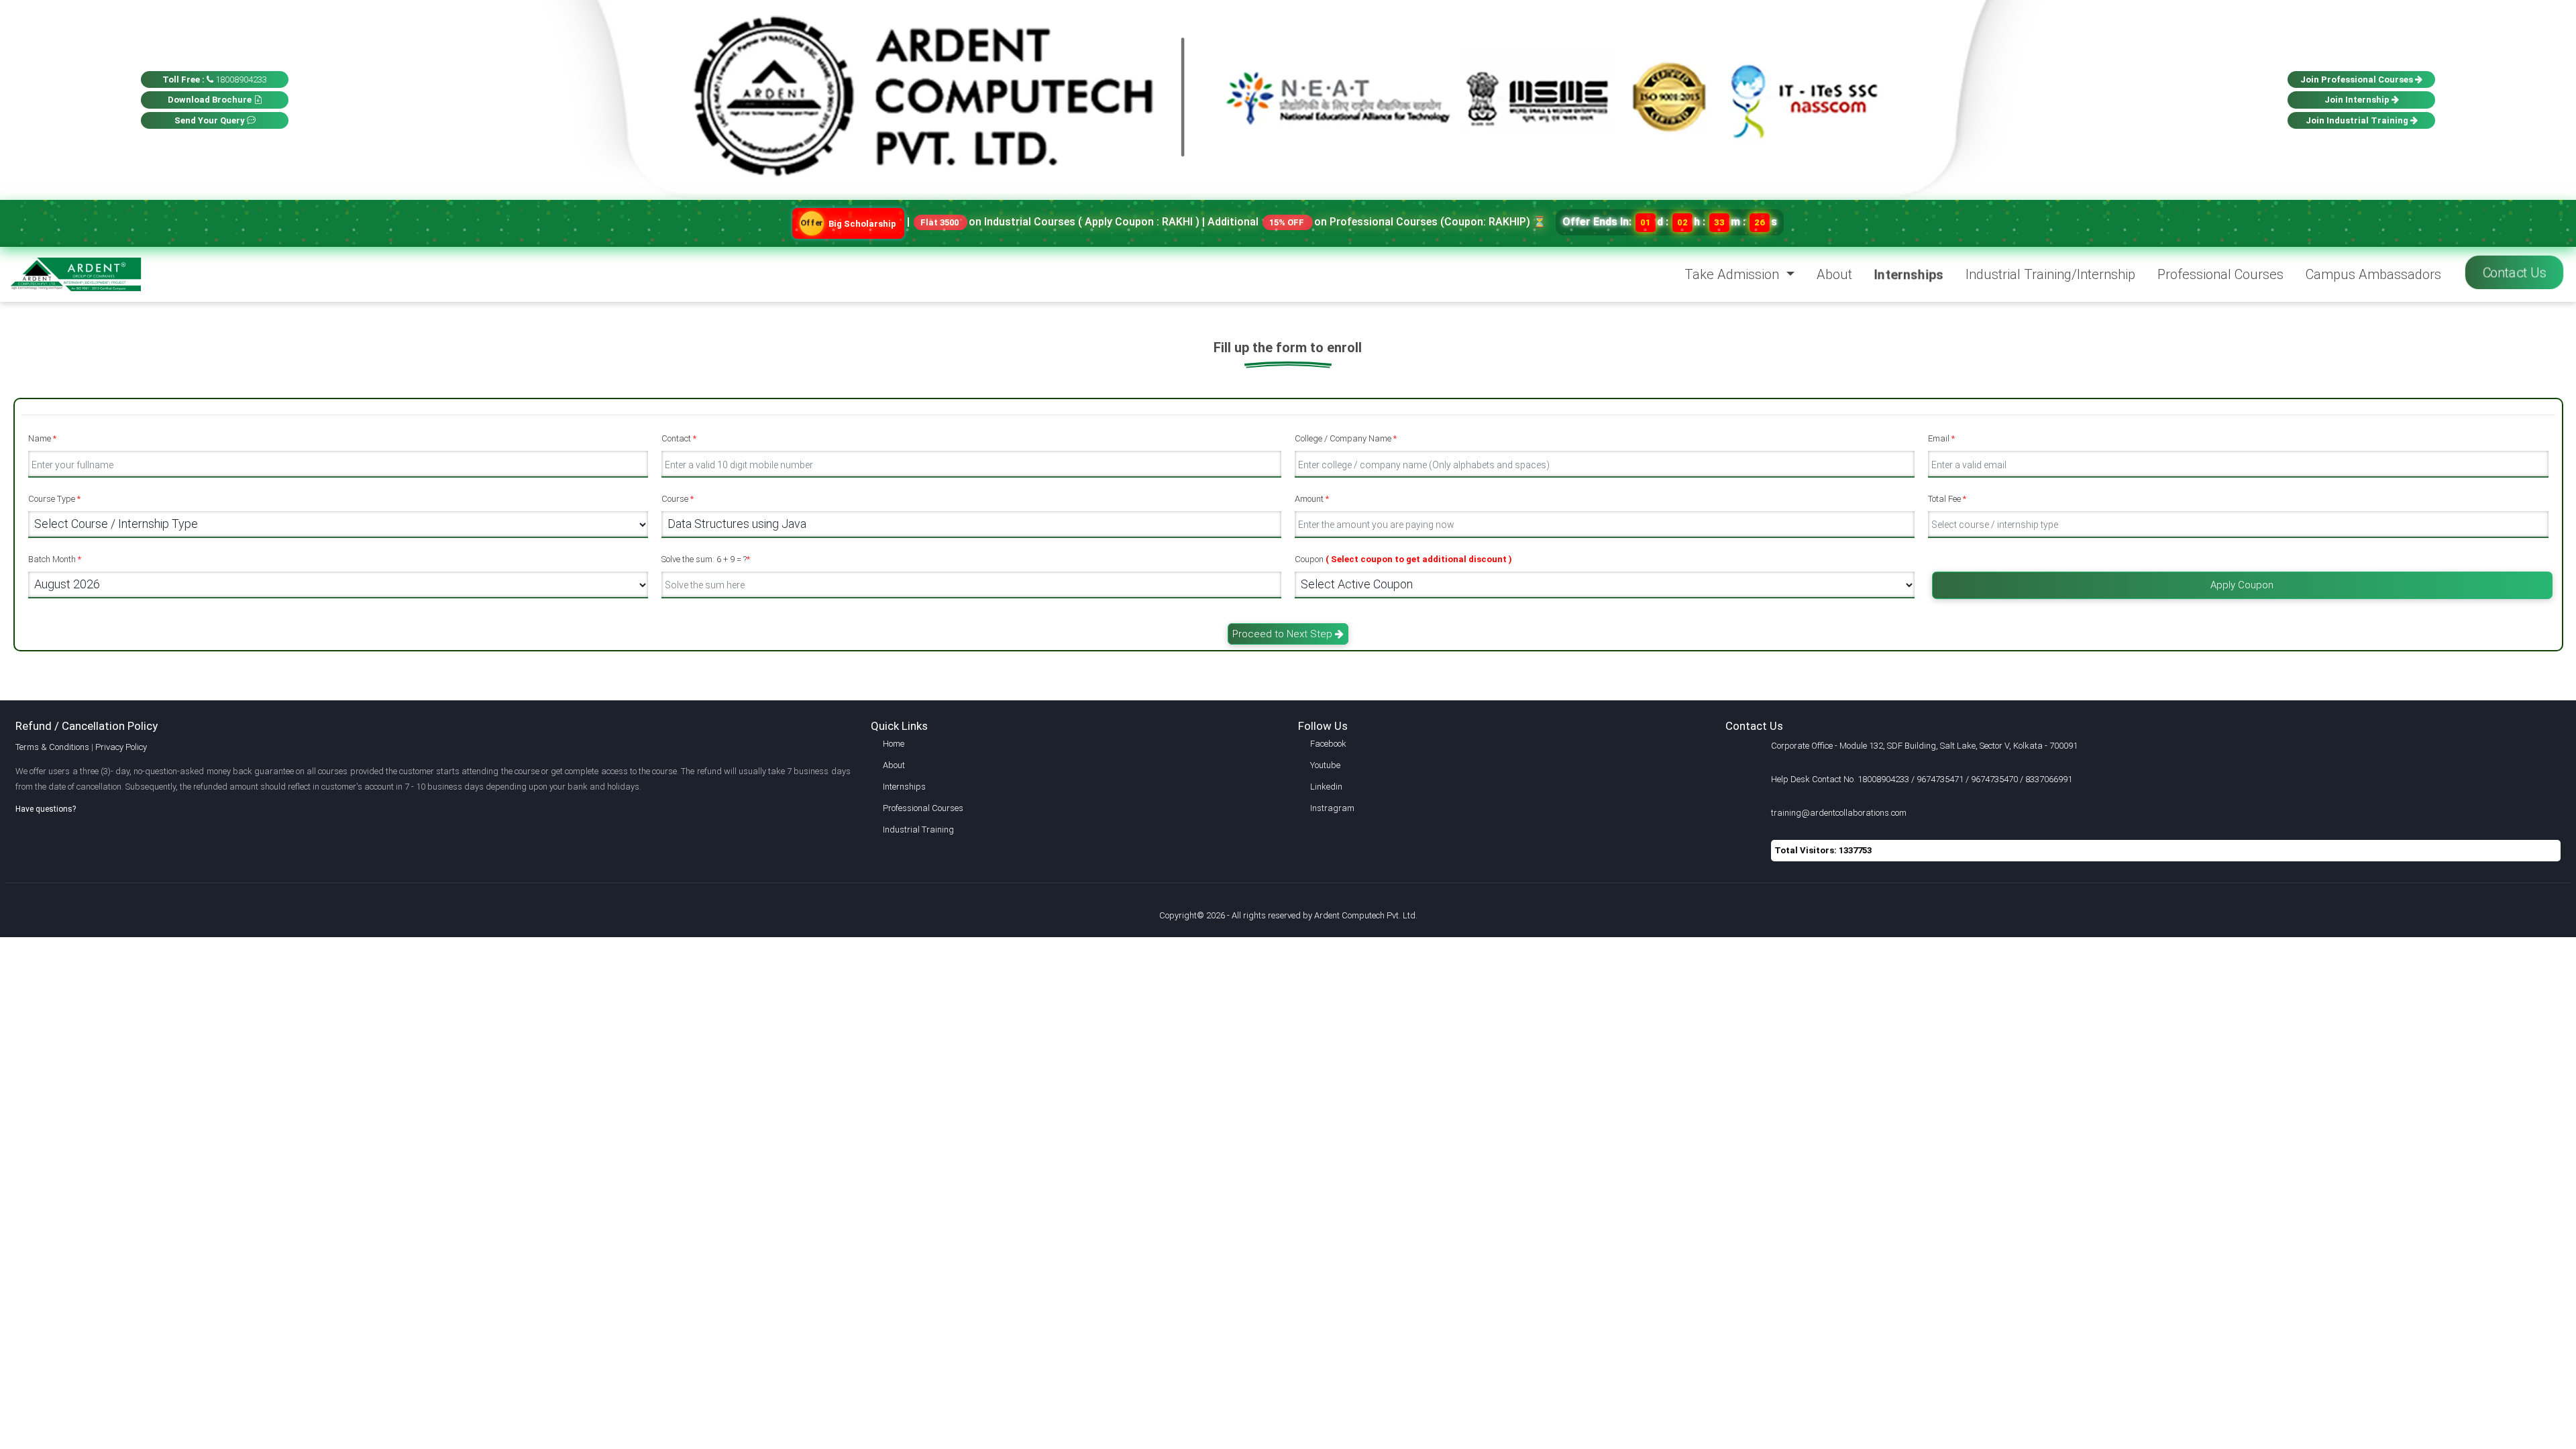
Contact (679, 438)
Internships (1908, 274)
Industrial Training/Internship (2050, 274)
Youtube (1325, 765)
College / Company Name (1346, 438)
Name (42, 438)
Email (1941, 438)
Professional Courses (2220, 274)
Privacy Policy (121, 747)
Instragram (1332, 808)
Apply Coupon (2242, 585)
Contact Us (2514, 272)
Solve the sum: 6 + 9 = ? (706, 559)
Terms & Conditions (52, 747)
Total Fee (1947, 499)
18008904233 (215, 79)
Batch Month (55, 559)
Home (894, 744)
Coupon (1403, 559)
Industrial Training (918, 829)
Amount (1312, 499)
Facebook (1328, 744)
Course (678, 499)
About (1834, 274)
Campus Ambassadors (2373, 274)
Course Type (54, 499)
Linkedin (1326, 787)
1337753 (1855, 850)
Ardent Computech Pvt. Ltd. (1366, 915)
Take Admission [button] (1733, 274)
